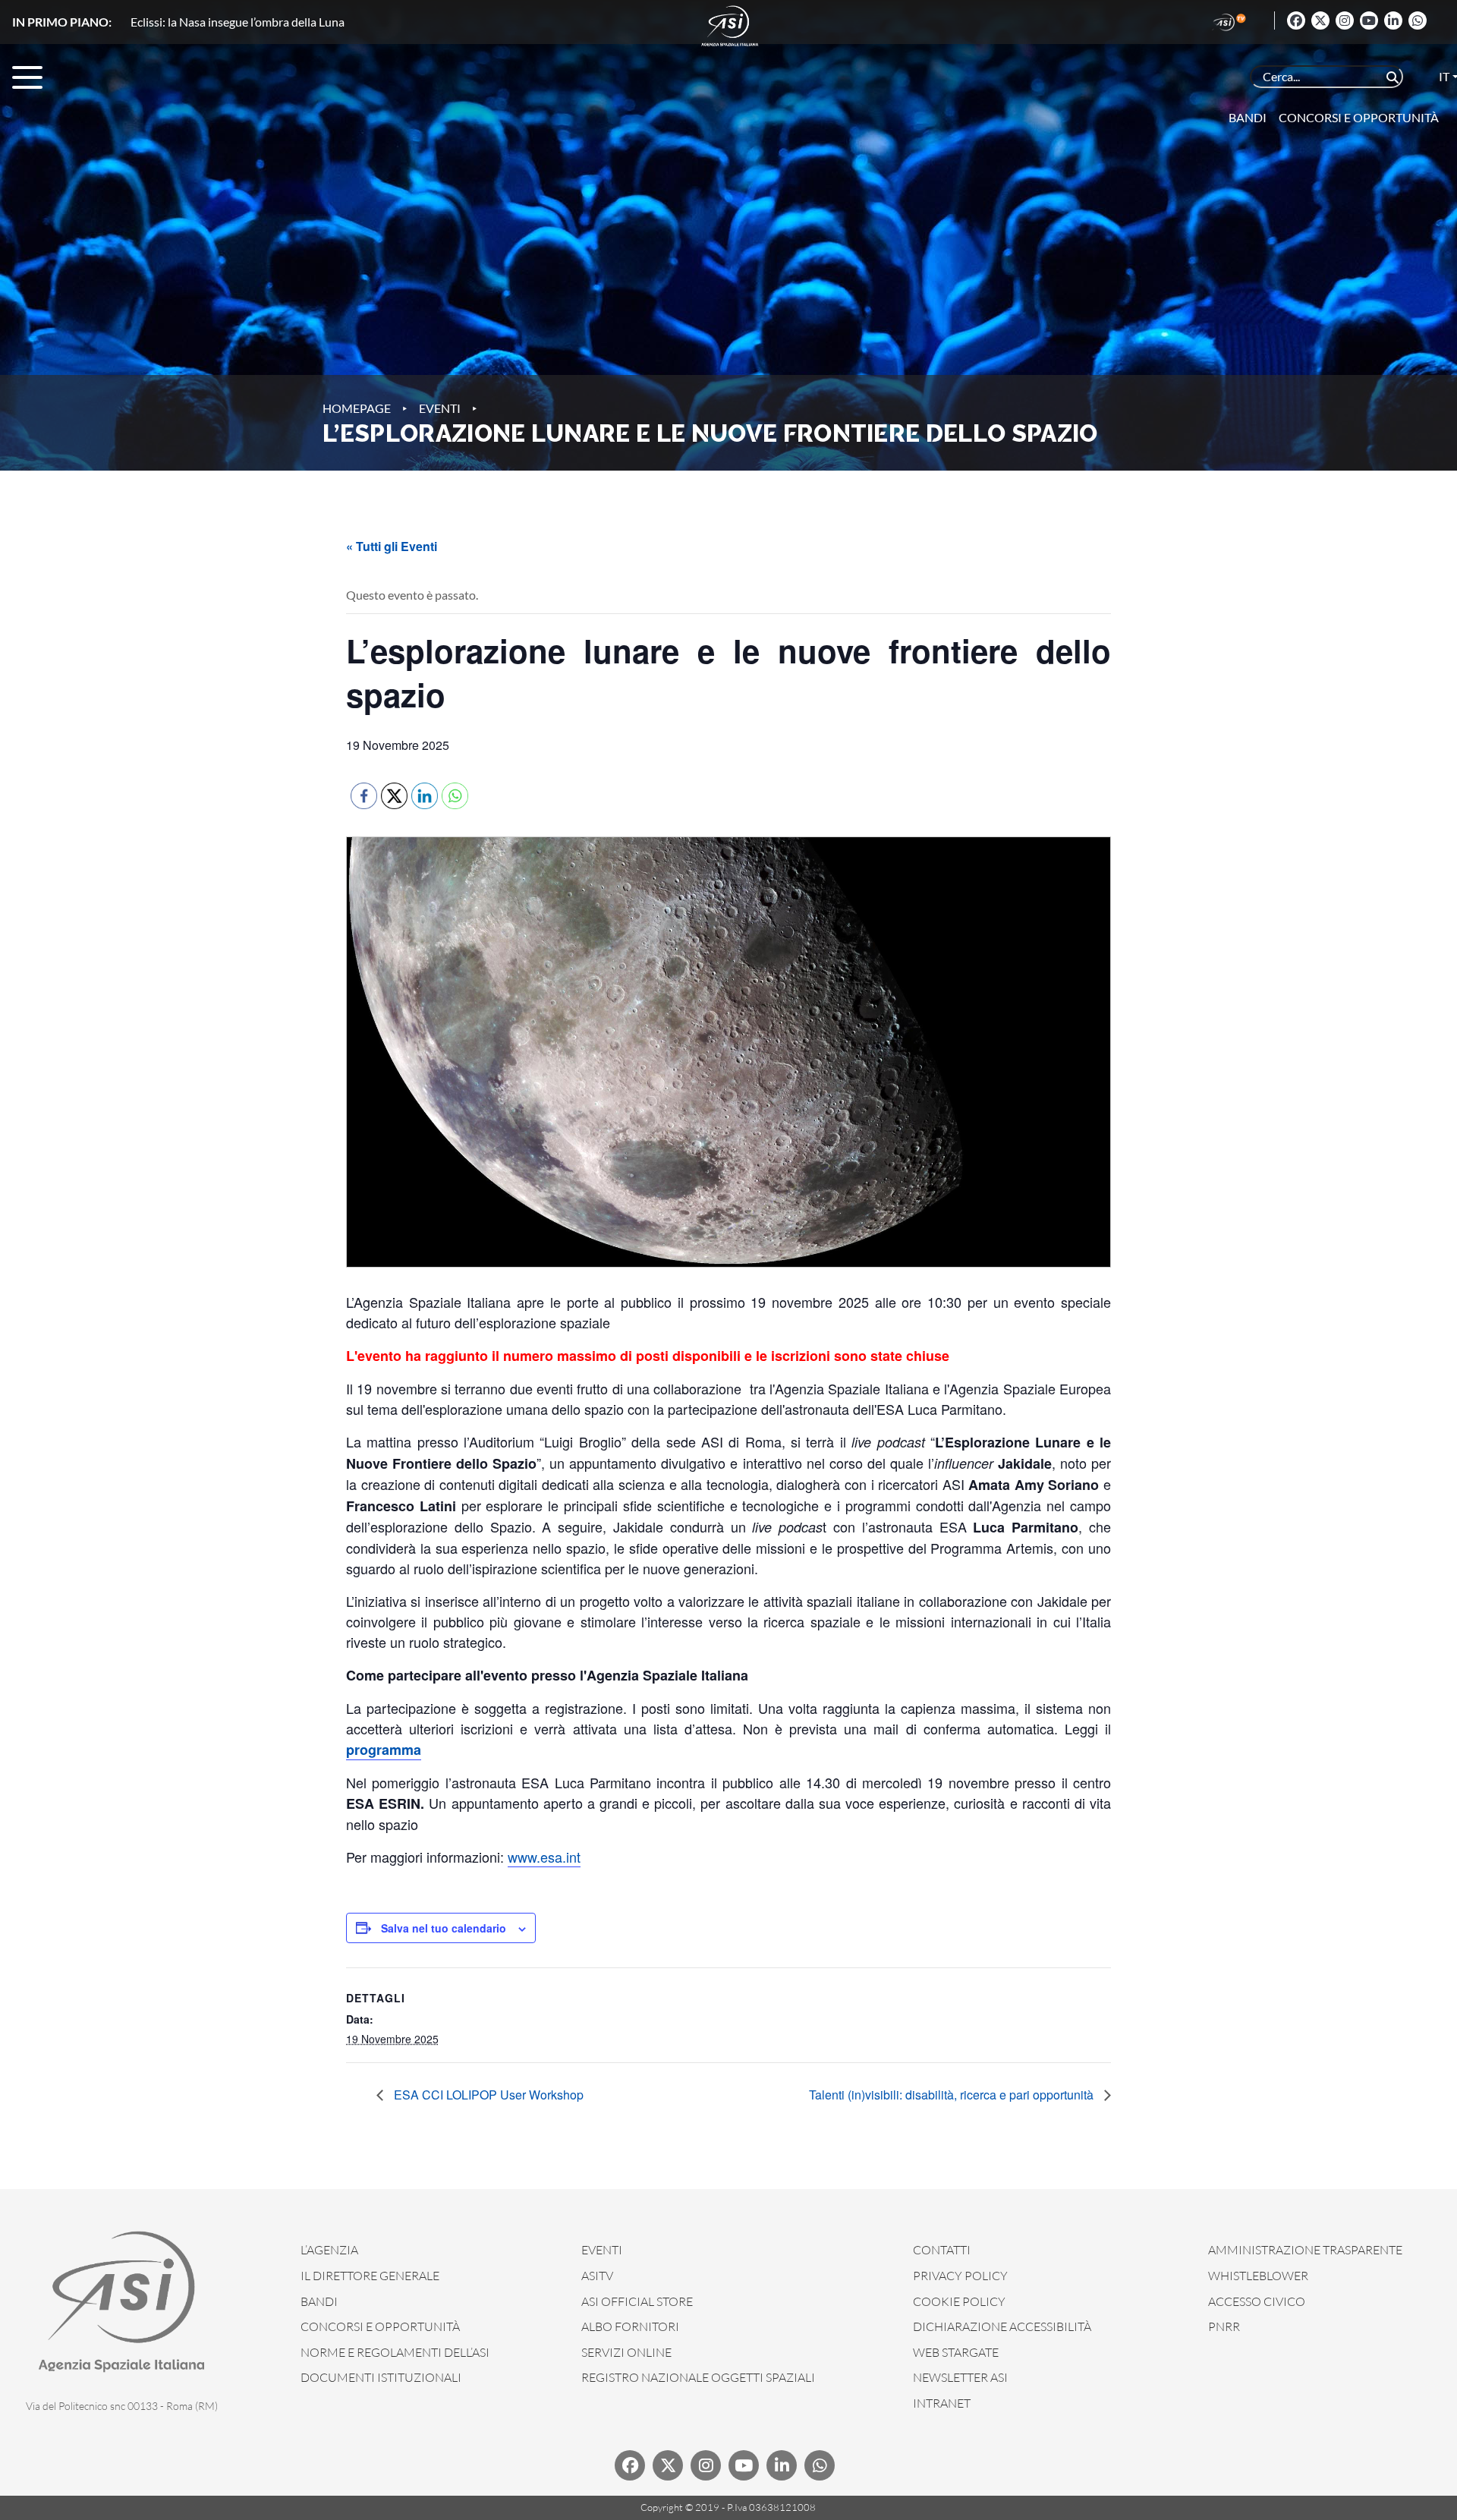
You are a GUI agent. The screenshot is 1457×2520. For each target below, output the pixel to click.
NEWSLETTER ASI (960, 2377)
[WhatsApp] (1418, 20)
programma (384, 1750)
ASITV (597, 2276)
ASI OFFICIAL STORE (637, 2301)
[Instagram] (1345, 20)
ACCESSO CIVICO (1257, 2301)
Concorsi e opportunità (1359, 117)
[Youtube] (1369, 20)
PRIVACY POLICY (960, 2276)
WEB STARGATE (956, 2352)
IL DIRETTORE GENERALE (370, 2276)
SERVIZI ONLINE (626, 2352)
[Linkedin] (1393, 20)
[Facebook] (1296, 20)
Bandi (1248, 117)
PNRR (1224, 2326)
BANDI (319, 2301)
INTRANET (942, 2403)
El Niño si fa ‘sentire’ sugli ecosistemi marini (242, 22)
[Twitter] (1320, 20)
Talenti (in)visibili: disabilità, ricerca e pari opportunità (953, 2095)
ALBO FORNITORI (630, 2326)
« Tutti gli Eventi (392, 546)
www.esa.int (544, 1857)
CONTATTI (942, 2250)
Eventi (440, 408)
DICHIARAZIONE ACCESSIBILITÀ (1002, 2326)
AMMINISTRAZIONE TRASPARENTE (1305, 2250)
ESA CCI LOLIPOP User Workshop (487, 2095)
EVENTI (602, 2250)
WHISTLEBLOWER (1258, 2276)
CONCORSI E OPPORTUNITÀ (380, 2326)
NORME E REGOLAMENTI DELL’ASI (395, 2352)
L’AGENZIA (329, 2250)
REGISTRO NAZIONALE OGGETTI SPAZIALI (698, 2377)
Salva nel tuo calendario (444, 1928)
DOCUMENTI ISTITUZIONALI (381, 2377)
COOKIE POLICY (959, 2301)
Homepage (357, 408)
